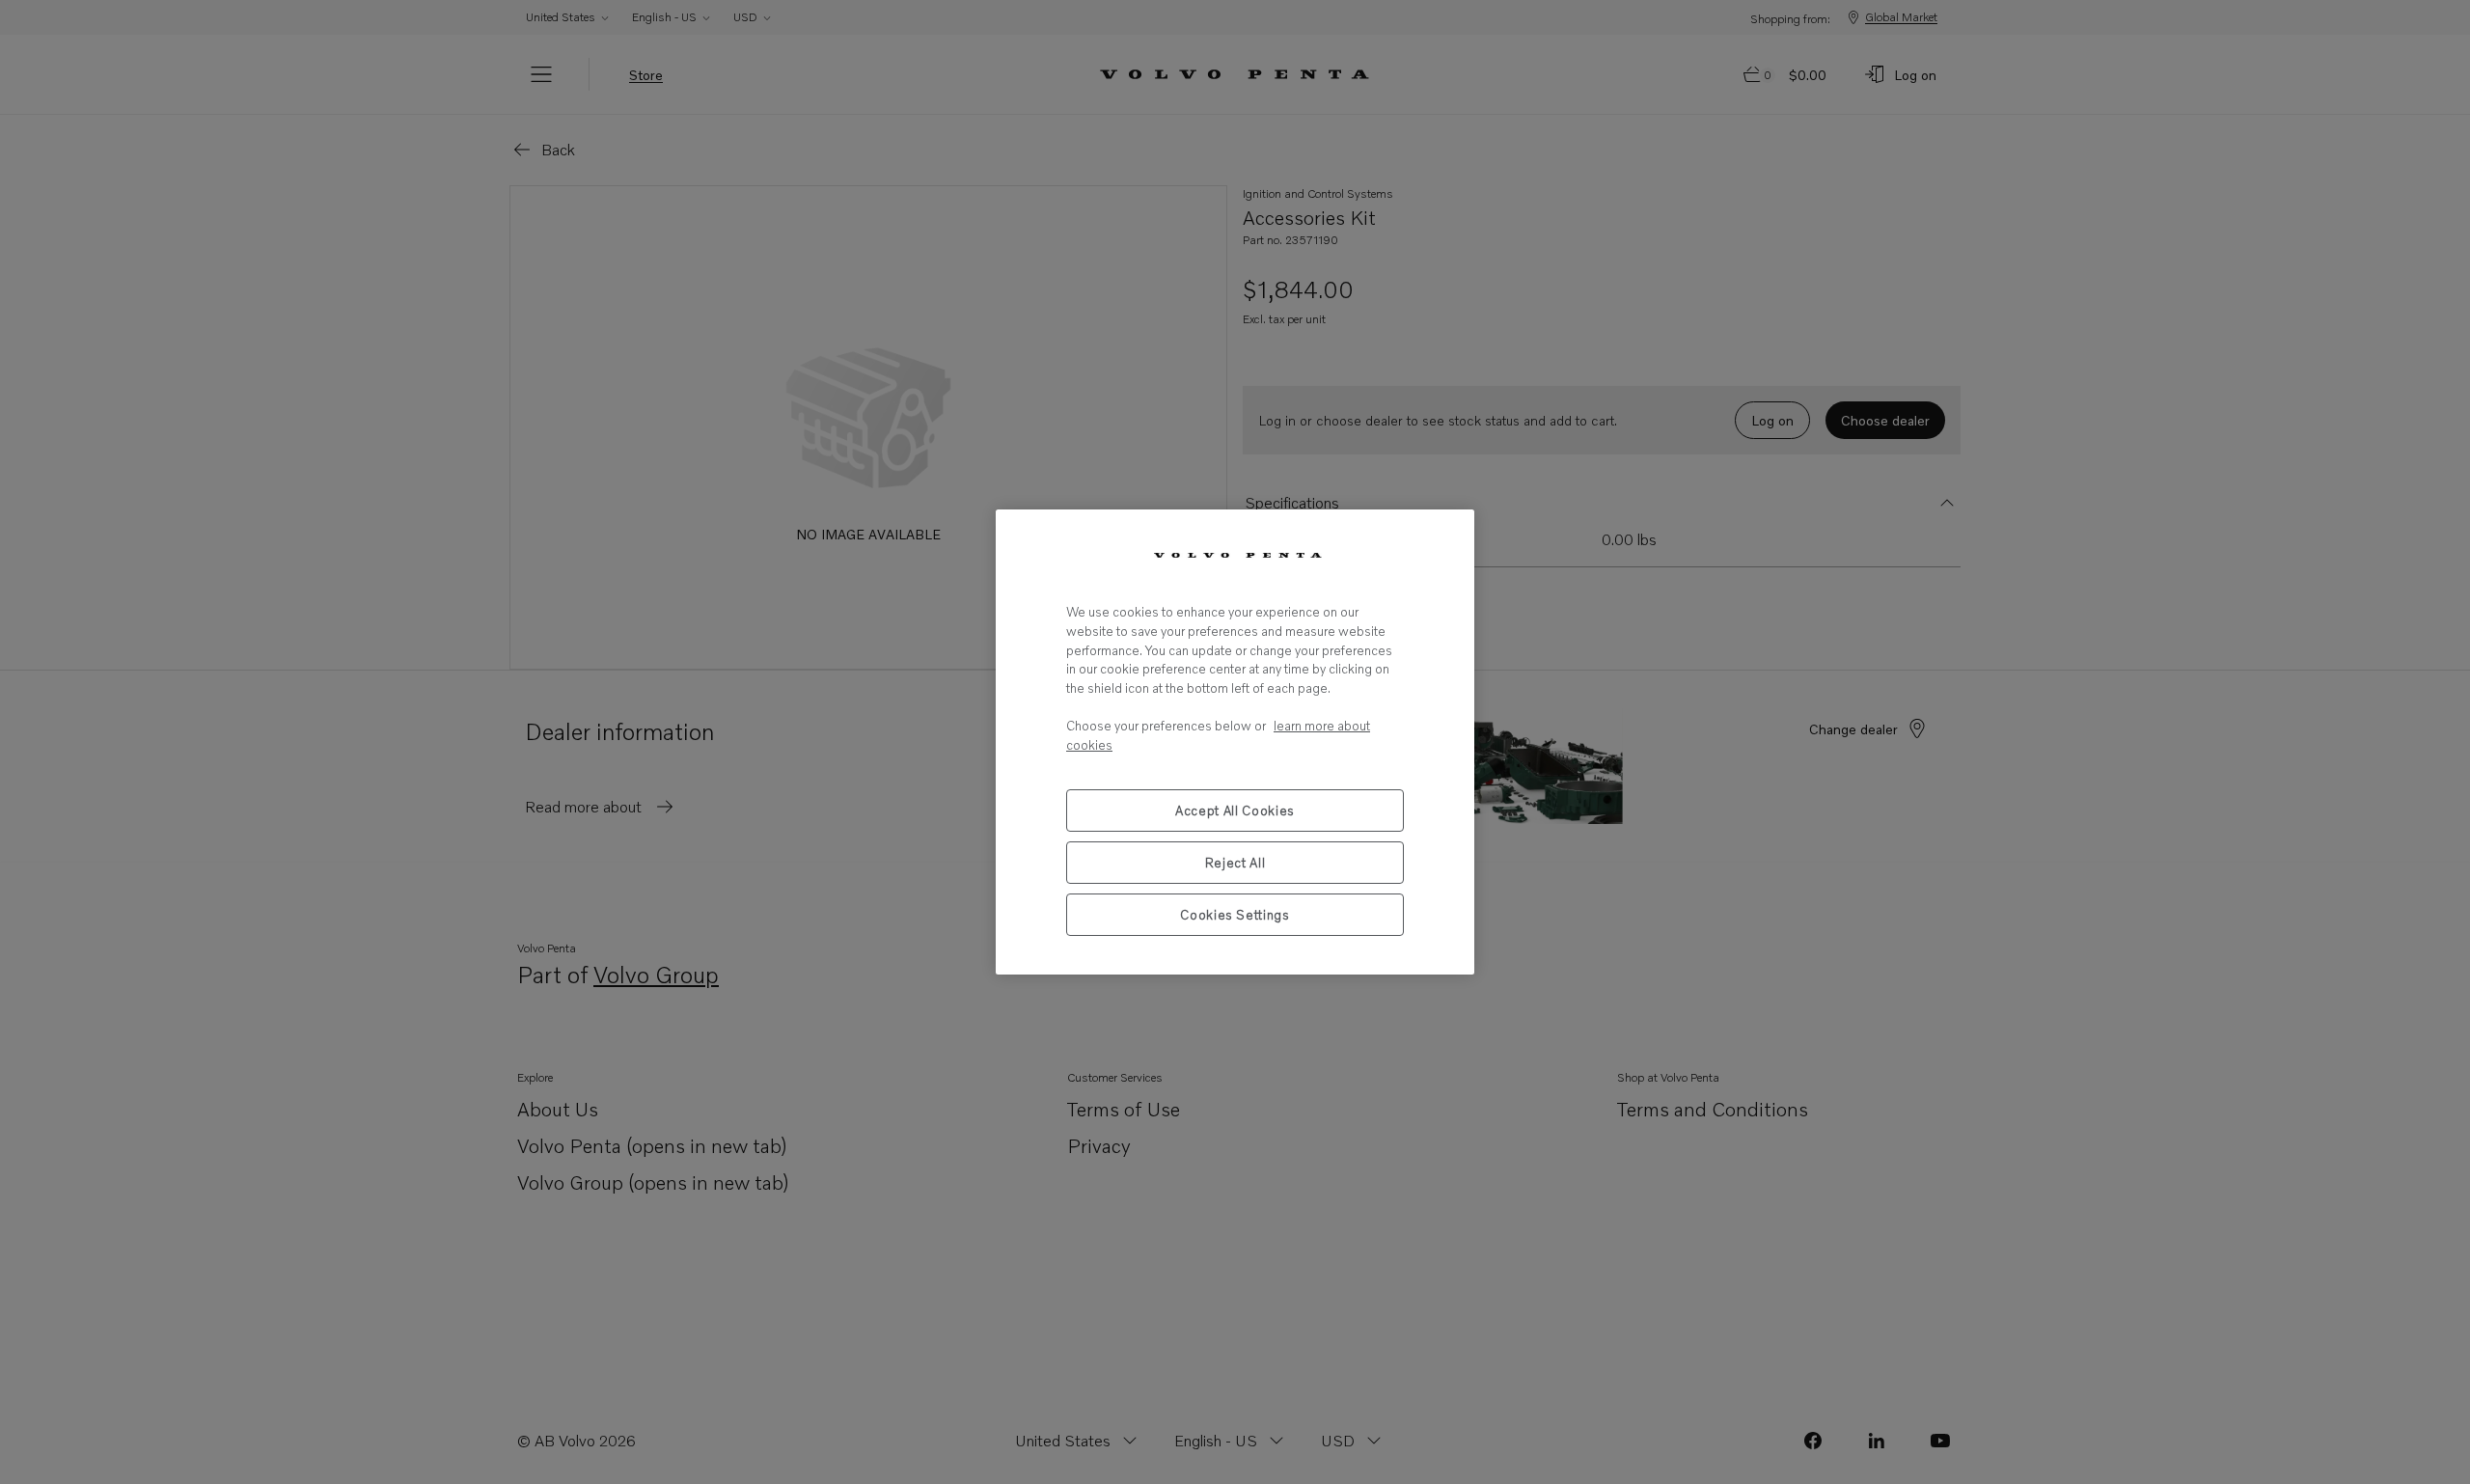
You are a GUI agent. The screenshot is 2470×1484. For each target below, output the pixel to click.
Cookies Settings (1235, 915)
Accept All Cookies (1235, 811)
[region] (1235, 742)
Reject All (1235, 863)
